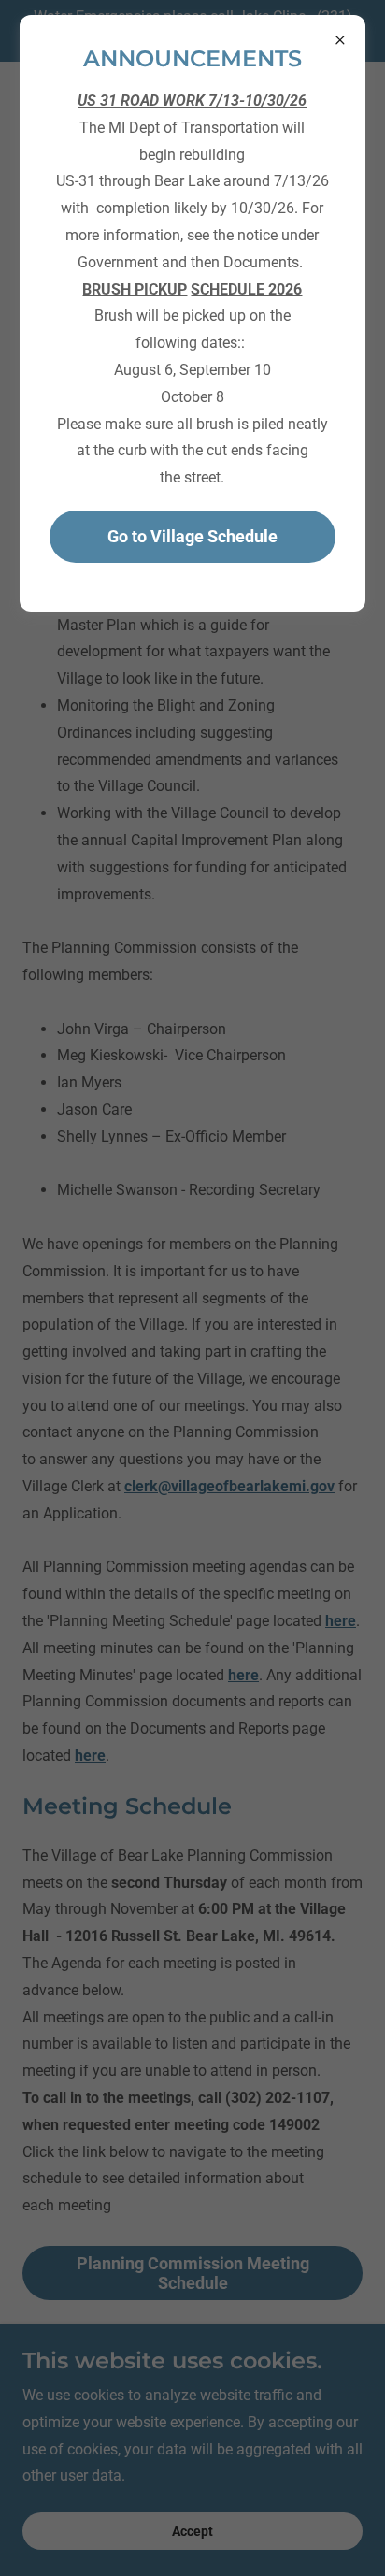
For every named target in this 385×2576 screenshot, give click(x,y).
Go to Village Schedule (192, 536)
